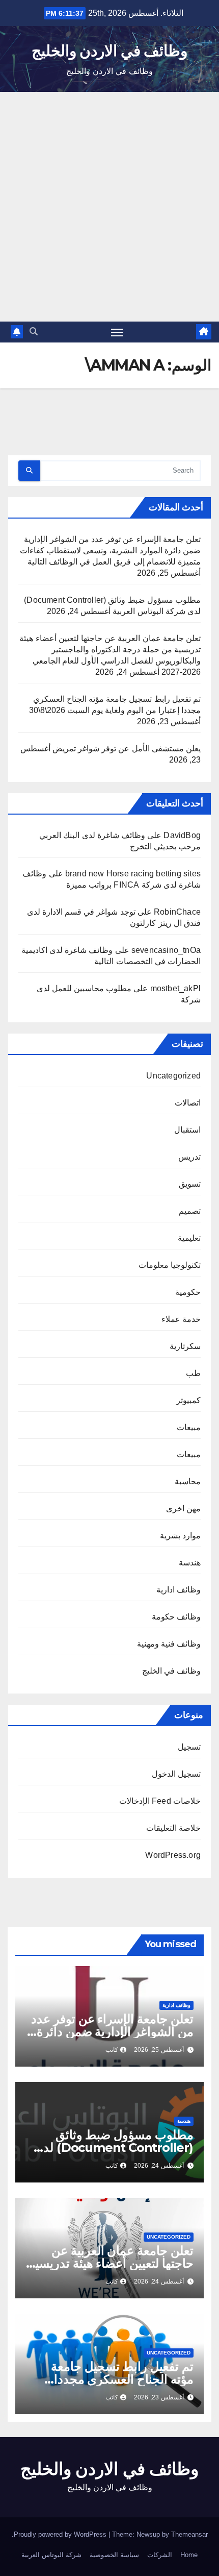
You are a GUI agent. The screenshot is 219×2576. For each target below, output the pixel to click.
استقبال (187, 1130)
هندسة (190, 1563)
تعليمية (189, 1238)
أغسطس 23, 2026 (159, 2397)
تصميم (190, 1211)
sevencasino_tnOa (166, 950)
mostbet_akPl (175, 988)
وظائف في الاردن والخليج (109, 51)
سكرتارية (185, 1346)
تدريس (189, 1157)
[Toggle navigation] (117, 332)
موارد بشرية (180, 1536)
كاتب (112, 2050)
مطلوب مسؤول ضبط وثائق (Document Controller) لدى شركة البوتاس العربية (114, 2148)
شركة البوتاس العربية (51, 2555)
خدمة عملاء (181, 1319)
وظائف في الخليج (171, 1671)
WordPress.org (173, 1855)
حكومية (188, 1292)
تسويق (190, 1184)
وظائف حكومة (176, 1617)
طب (193, 1373)
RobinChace (177, 912)
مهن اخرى (183, 1508)
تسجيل (189, 1747)
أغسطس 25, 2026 (159, 2050)
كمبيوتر (188, 1400)
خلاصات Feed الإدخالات (160, 1801)
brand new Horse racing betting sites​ (133, 874)
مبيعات (189, 1427)
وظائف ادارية (179, 1590)
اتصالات (188, 1103)
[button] (34, 332)
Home (189, 2555)
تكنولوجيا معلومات (170, 1265)
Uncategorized (173, 1076)
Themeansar (189, 2534)
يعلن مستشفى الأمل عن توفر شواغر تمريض (127, 749)
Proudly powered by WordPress (61, 2534)
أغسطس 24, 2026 (159, 2166)
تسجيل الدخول (176, 1774)
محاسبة (188, 1481)
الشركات (160, 2555)
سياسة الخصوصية (114, 2555)
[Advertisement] (109, 207)
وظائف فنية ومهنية (169, 1644)
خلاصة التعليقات (173, 1828)
